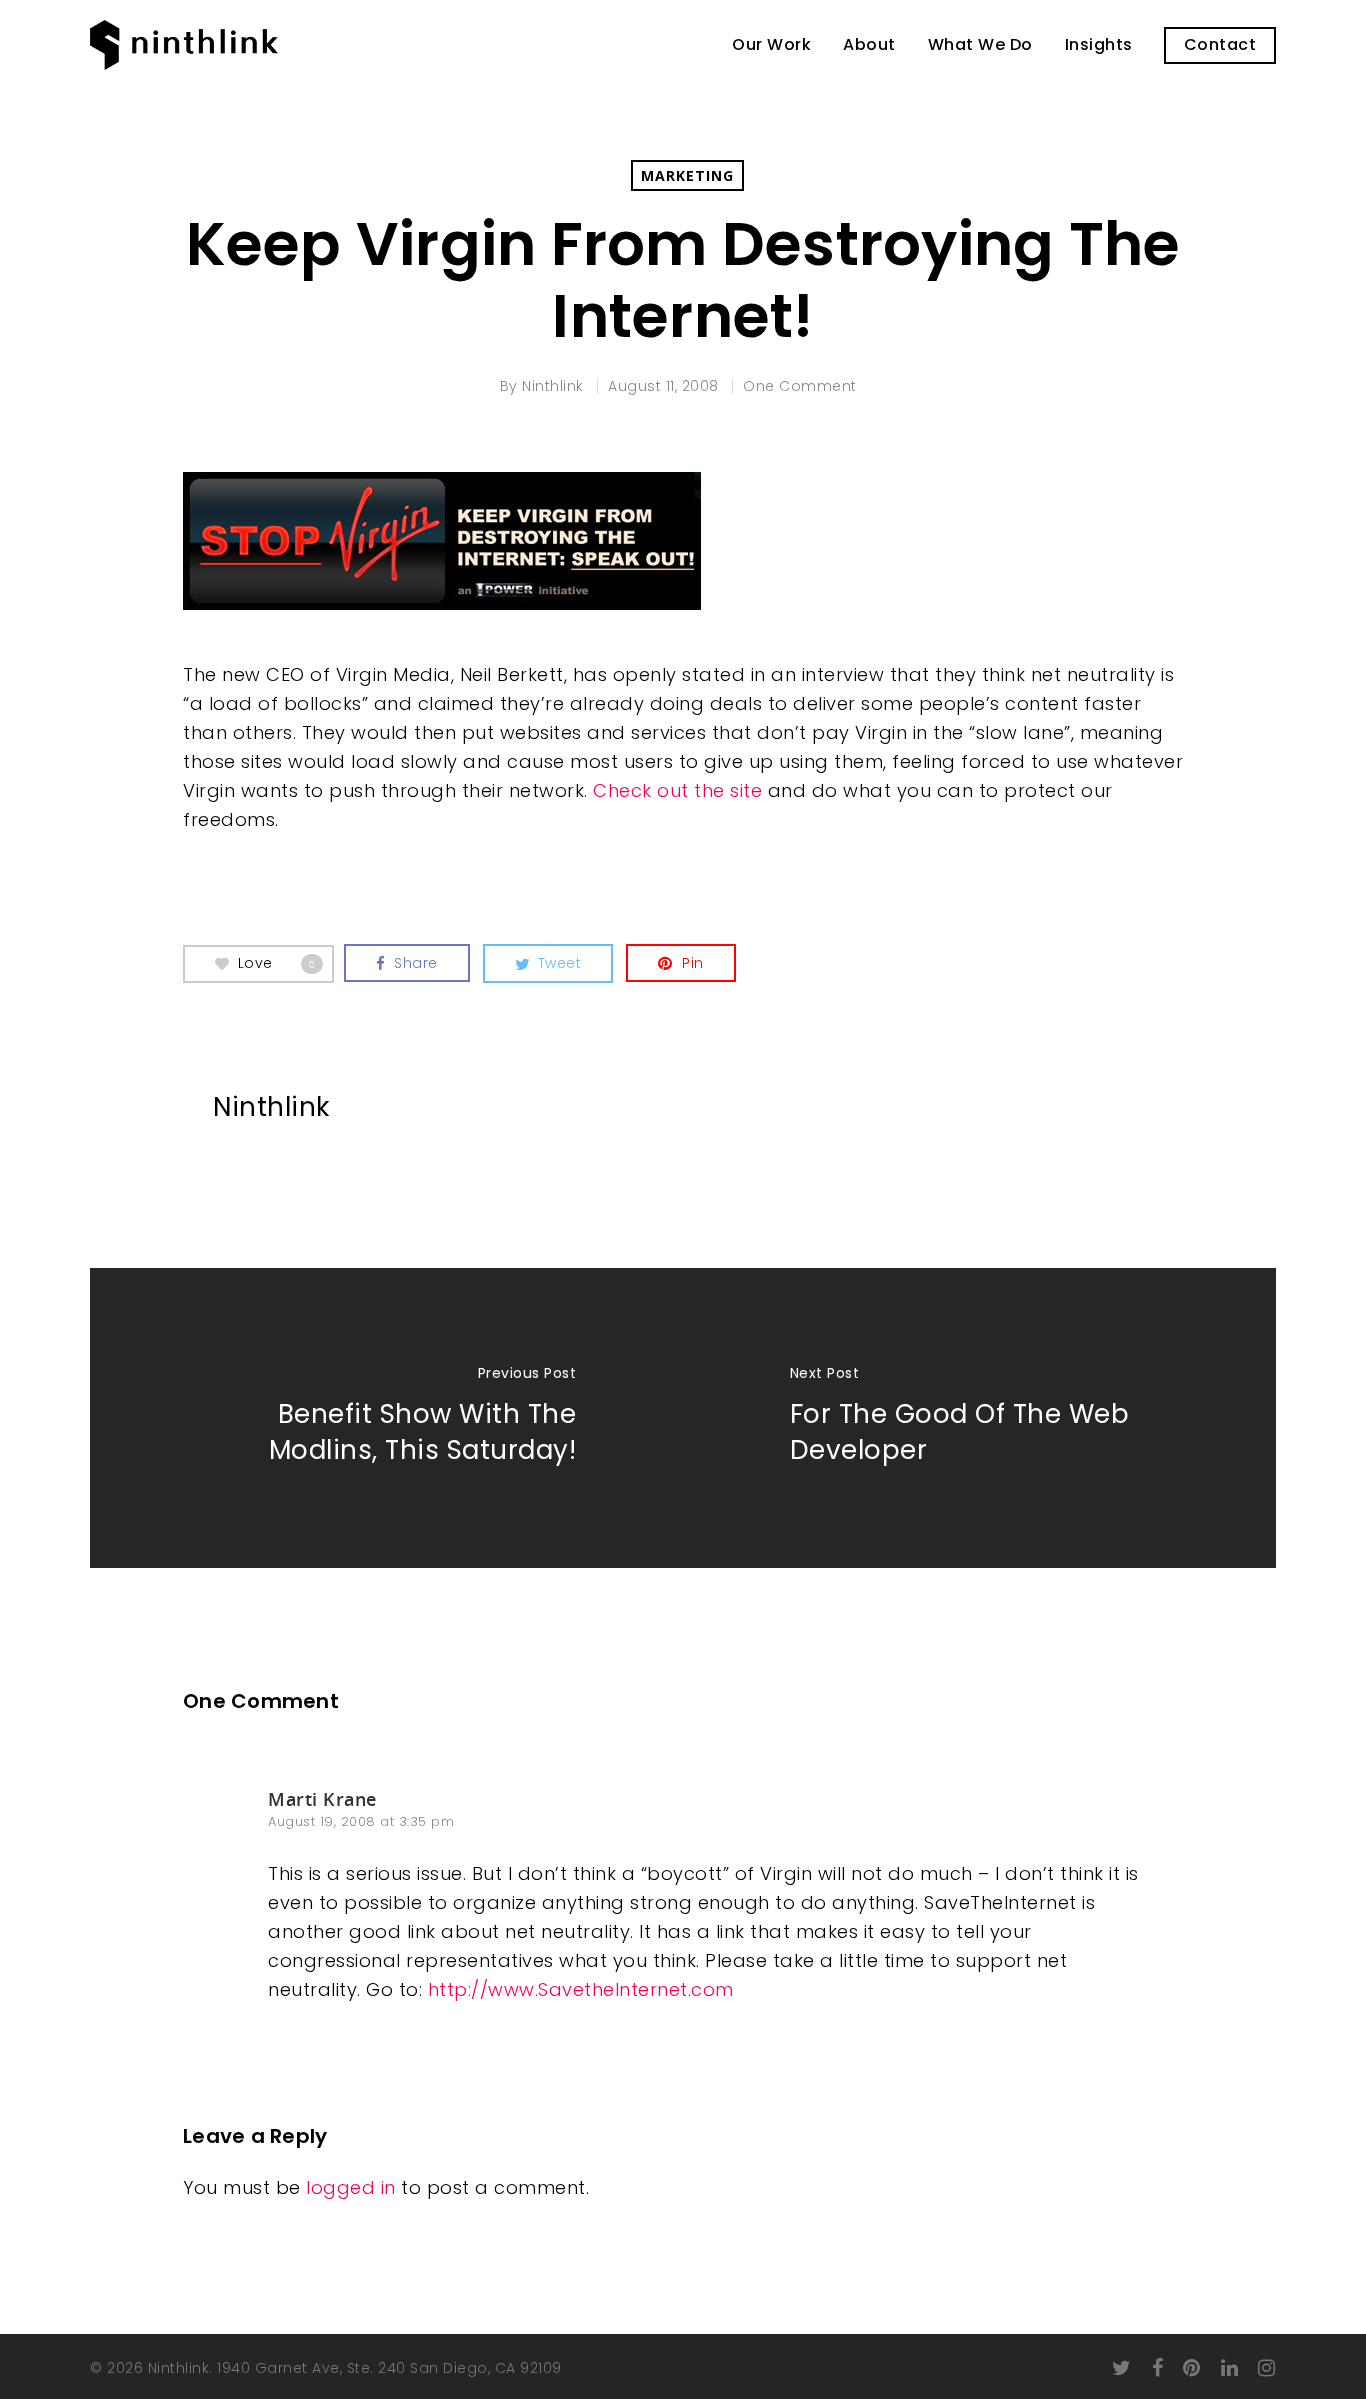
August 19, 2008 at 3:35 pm (361, 1821)
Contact (1220, 45)
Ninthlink (553, 386)
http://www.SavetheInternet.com (581, 1989)
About (869, 45)
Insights (1099, 45)
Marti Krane (322, 1799)
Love (277, 962)
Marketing (687, 175)
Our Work (771, 45)
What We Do (980, 45)
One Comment (800, 386)
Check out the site (677, 790)
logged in (351, 2187)
